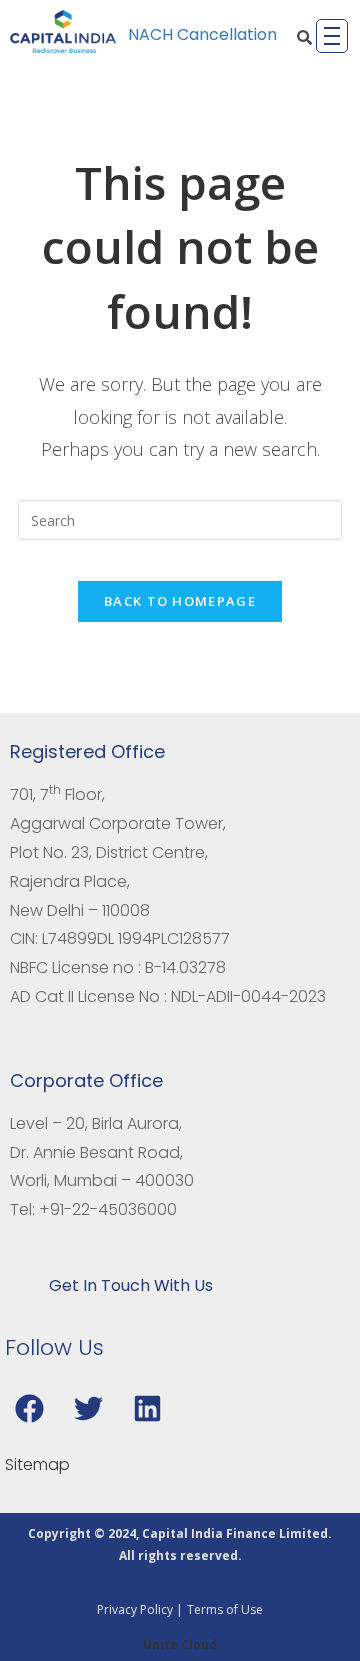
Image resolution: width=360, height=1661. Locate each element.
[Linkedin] (147, 1408)
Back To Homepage (180, 601)
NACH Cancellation (202, 34)
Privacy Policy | (140, 1609)
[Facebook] (29, 1408)
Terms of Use (225, 1609)
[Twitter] (88, 1408)
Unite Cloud (180, 1644)
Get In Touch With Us (131, 1285)
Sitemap (37, 1464)
